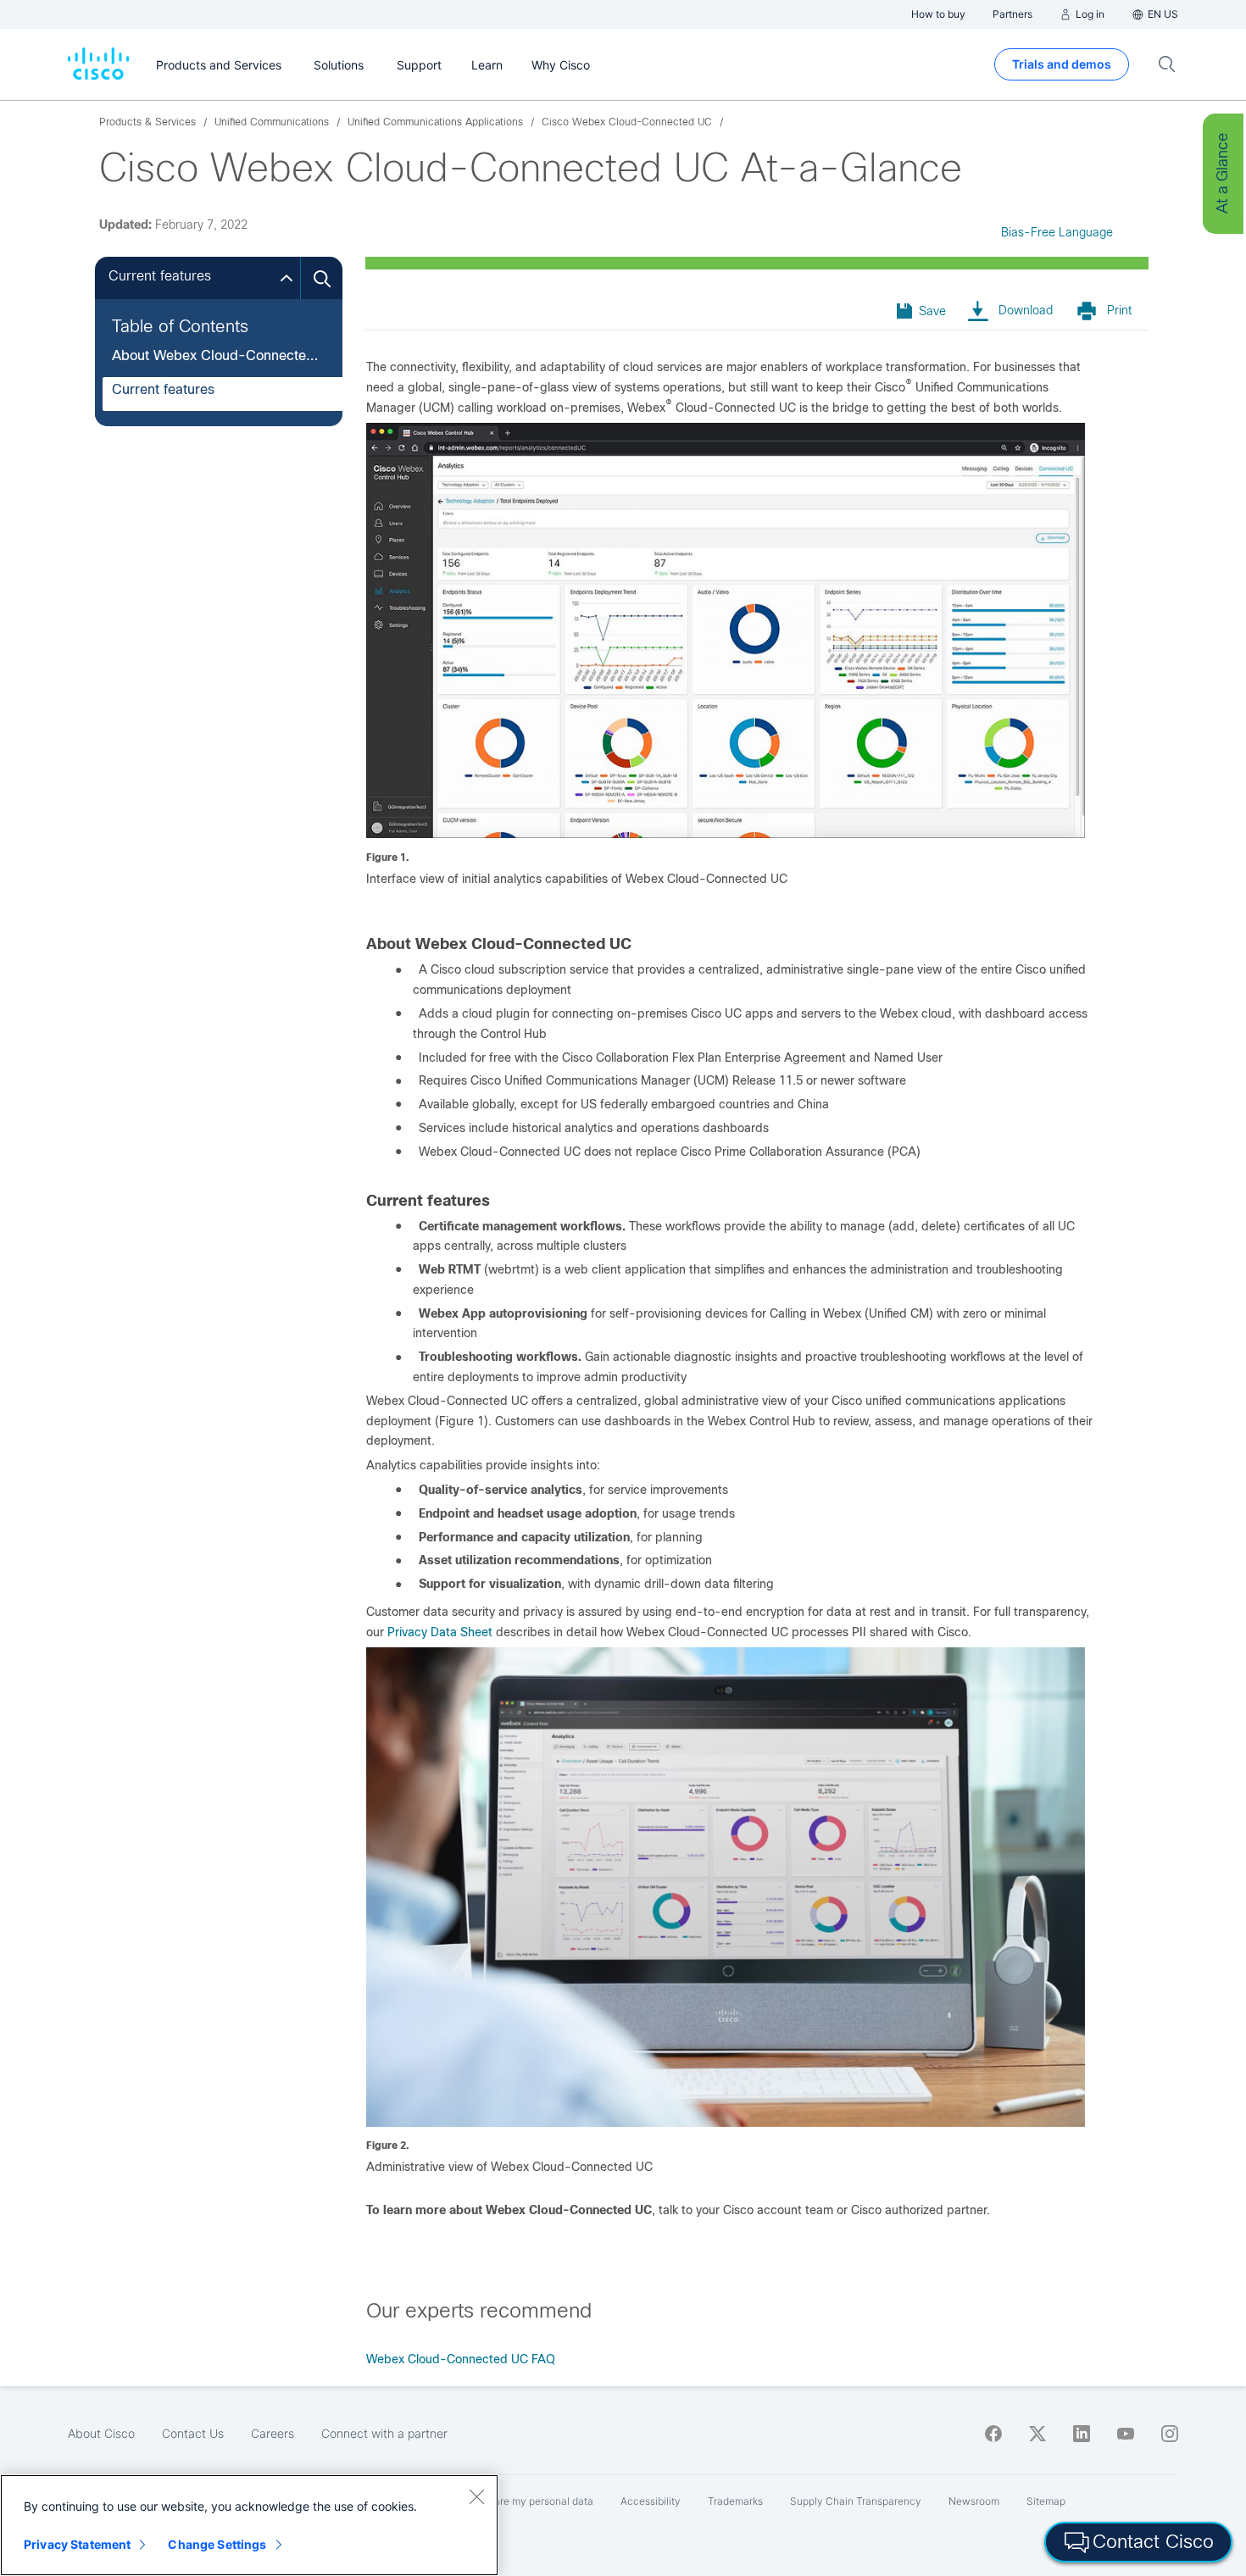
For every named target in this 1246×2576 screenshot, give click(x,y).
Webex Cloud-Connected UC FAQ (461, 2359)
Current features (163, 389)
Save (932, 311)
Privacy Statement (77, 2544)
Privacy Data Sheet (440, 1632)
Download (1026, 310)
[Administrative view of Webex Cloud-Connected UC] (726, 2123)
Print (1119, 310)
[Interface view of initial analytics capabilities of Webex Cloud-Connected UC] (726, 834)
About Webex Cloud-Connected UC (216, 355)
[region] (249, 2525)
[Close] (476, 2496)
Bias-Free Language (1057, 232)
